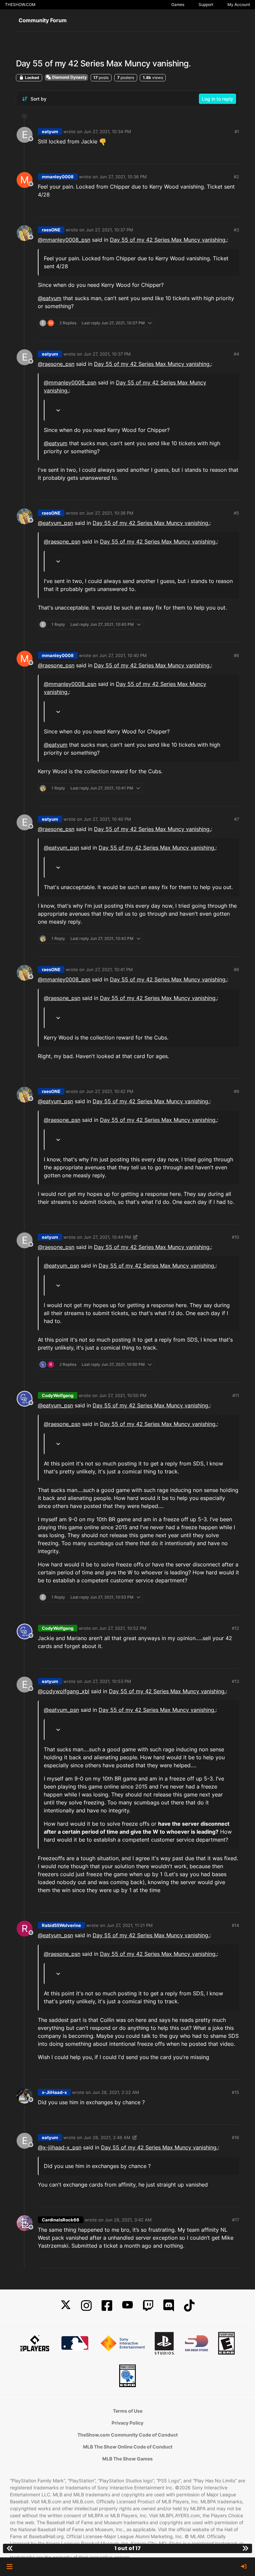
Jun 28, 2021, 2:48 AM (107, 2137)
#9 (236, 1091)
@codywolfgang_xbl (64, 1691)
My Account (239, 4)
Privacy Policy (127, 2423)
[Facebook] (107, 2306)
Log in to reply (217, 99)
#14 (235, 1925)
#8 (236, 969)
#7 (237, 819)
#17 (236, 2220)
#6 (236, 655)
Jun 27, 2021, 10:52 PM (123, 1628)
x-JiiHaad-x (54, 2092)
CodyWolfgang (58, 1395)
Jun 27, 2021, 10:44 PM (107, 1237)
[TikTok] (189, 2306)
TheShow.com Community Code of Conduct (127, 2435)
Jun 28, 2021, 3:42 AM (128, 2220)
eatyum (50, 131)
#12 (235, 1628)
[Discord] (169, 2306)
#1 (237, 131)
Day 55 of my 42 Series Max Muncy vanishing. (168, 240)
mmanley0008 (58, 177)
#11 (236, 1395)
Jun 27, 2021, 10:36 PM (123, 177)
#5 (236, 513)
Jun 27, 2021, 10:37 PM (110, 230)
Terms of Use (128, 2411)
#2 (236, 177)
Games (178, 4)
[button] (9, 2567)
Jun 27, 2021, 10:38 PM (110, 513)
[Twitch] (148, 2306)
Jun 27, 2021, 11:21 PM (130, 1925)
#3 (236, 230)
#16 (235, 2137)
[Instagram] (86, 2306)
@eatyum (50, 298)
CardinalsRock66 (61, 2220)
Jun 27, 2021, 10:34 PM (107, 131)
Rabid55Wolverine (61, 1925)
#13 (235, 1681)
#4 (236, 354)
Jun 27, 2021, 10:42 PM (110, 1091)
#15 (235, 2092)
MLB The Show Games (127, 2459)
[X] (66, 2306)
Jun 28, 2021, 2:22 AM (116, 2092)
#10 (235, 1237)
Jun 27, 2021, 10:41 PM (109, 969)
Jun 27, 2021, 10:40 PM (123, 655)
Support (206, 4)
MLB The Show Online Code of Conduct (128, 2447)
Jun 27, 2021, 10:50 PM (123, 1395)
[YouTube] (127, 2306)
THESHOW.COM (20, 4)
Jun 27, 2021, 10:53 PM (107, 1681)
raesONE (51, 230)
